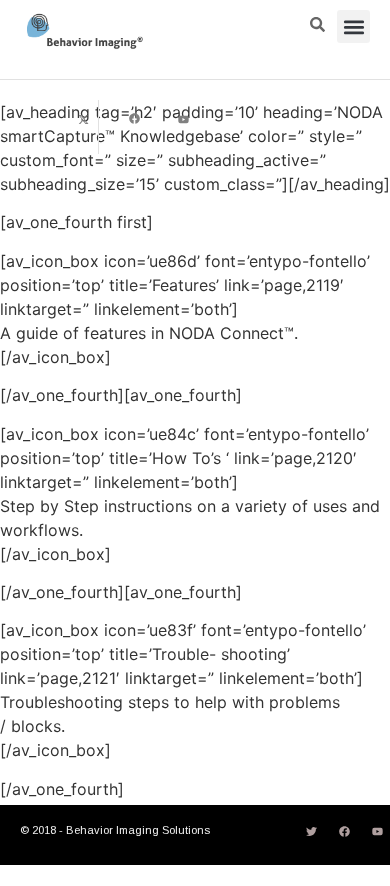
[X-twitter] (84, 119)
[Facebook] (134, 119)
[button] (353, 26)
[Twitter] (311, 831)
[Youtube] (184, 119)
